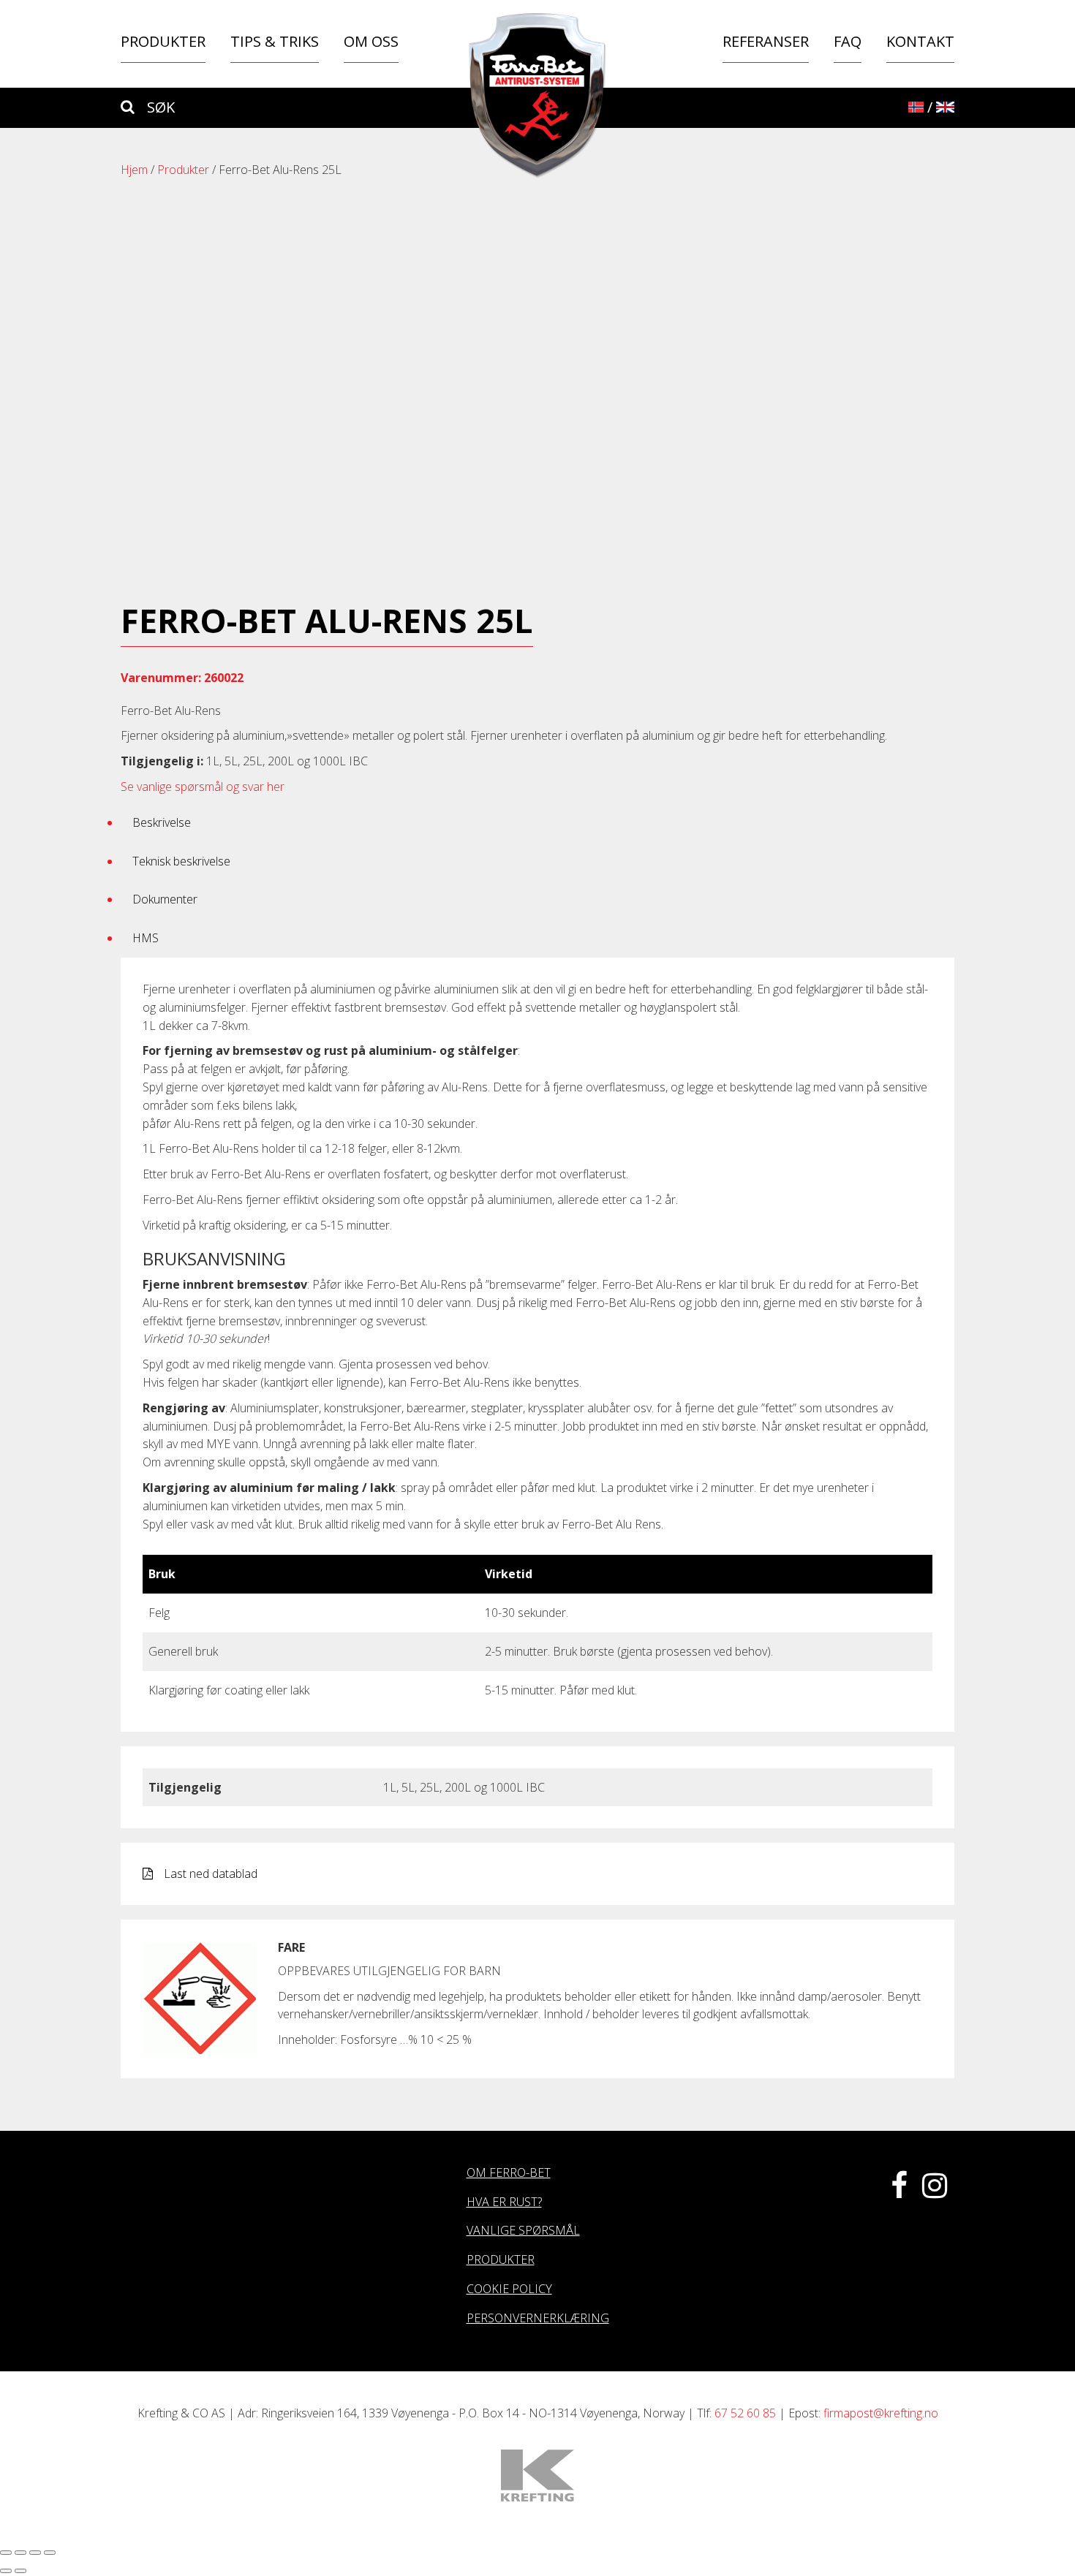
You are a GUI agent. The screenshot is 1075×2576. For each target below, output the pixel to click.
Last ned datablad (211, 1874)
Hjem (134, 170)
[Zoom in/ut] (50, 2553)
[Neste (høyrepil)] (20, 2571)
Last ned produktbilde (547, 583)
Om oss (371, 41)
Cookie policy (509, 2289)
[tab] (537, 823)
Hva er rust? (504, 2202)
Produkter (163, 41)
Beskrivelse (162, 822)
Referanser (766, 41)
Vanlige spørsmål (523, 2230)
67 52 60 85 (745, 2413)
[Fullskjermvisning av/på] (35, 2553)
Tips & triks (275, 41)
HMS (146, 938)
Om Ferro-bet (509, 2172)
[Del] (20, 2553)
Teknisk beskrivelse (181, 861)
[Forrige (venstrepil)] (6, 2571)
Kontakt (920, 41)
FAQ (848, 41)
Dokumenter (165, 899)
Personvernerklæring (538, 2318)
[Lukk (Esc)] (6, 2553)
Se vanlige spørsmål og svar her (203, 787)
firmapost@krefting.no (881, 2413)
